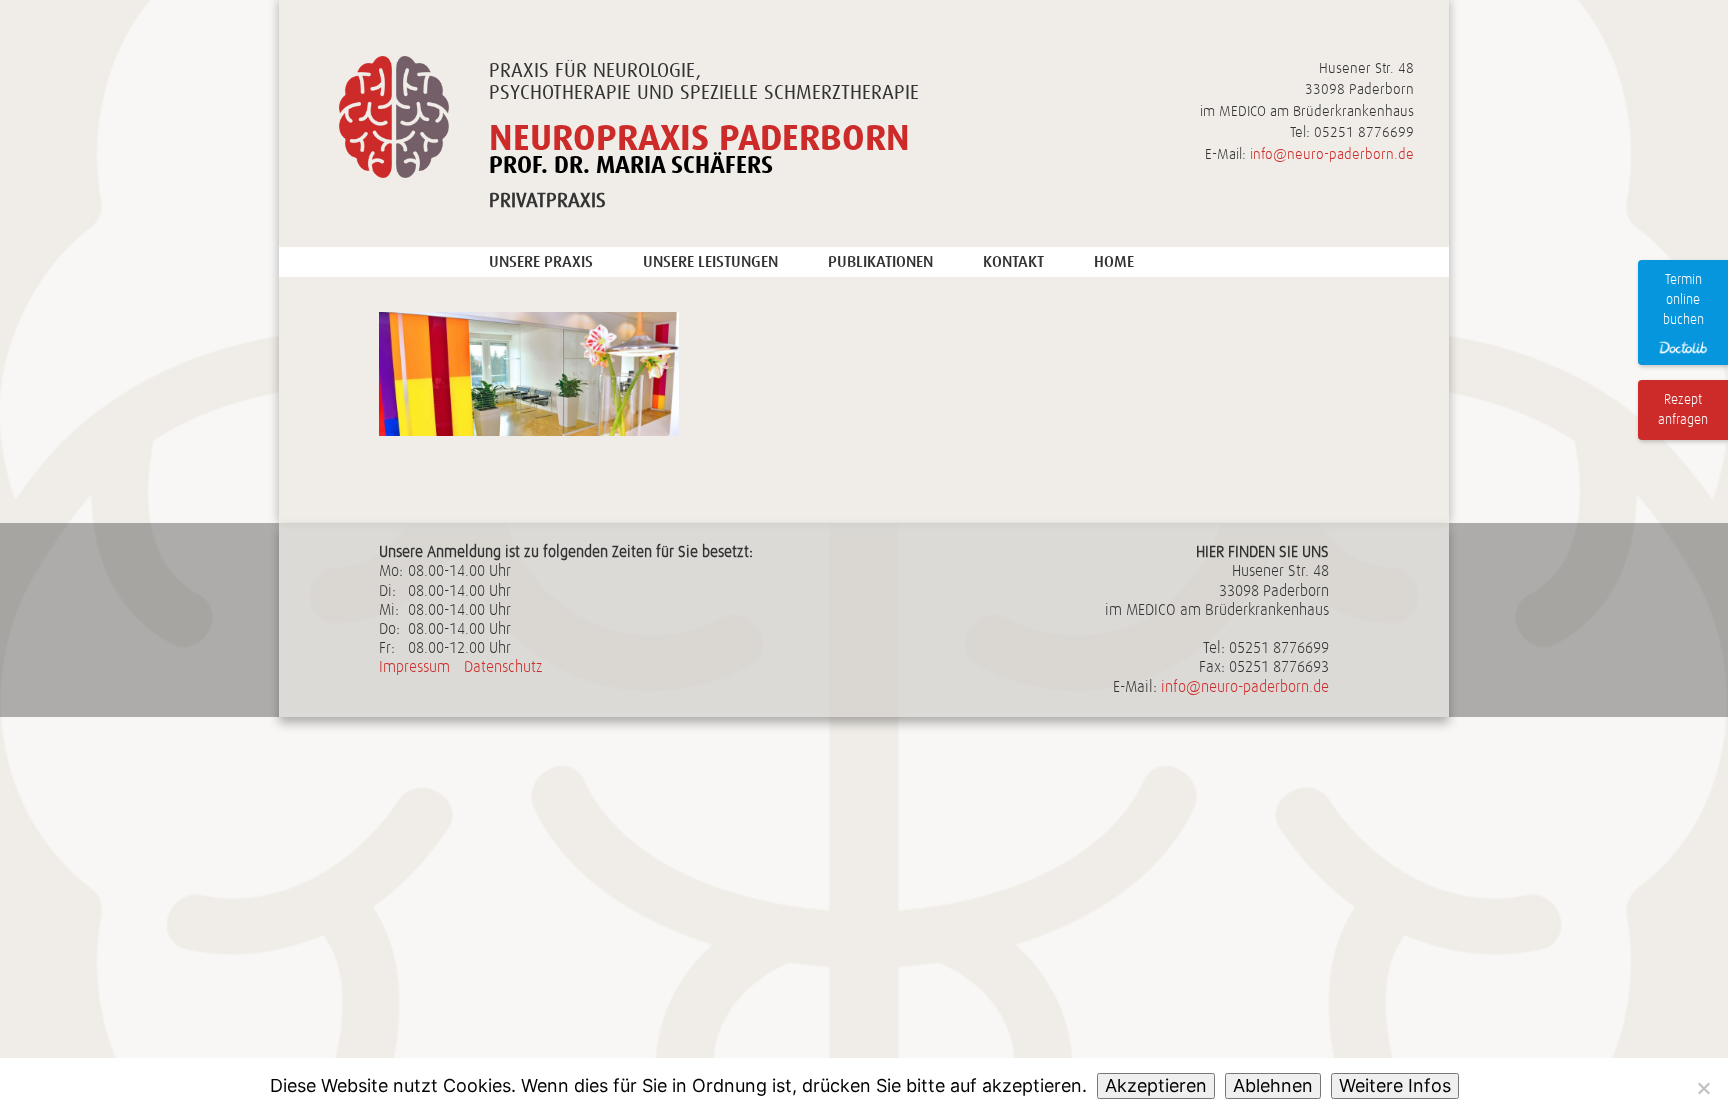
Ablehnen (1273, 1085)
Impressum (414, 667)
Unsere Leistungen (710, 261)
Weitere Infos (1395, 1085)
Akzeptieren (1156, 1085)
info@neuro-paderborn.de (1332, 154)
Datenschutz (503, 667)
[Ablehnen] (1703, 1088)
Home (1114, 261)
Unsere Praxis (541, 261)
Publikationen (880, 261)
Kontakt (1013, 261)
